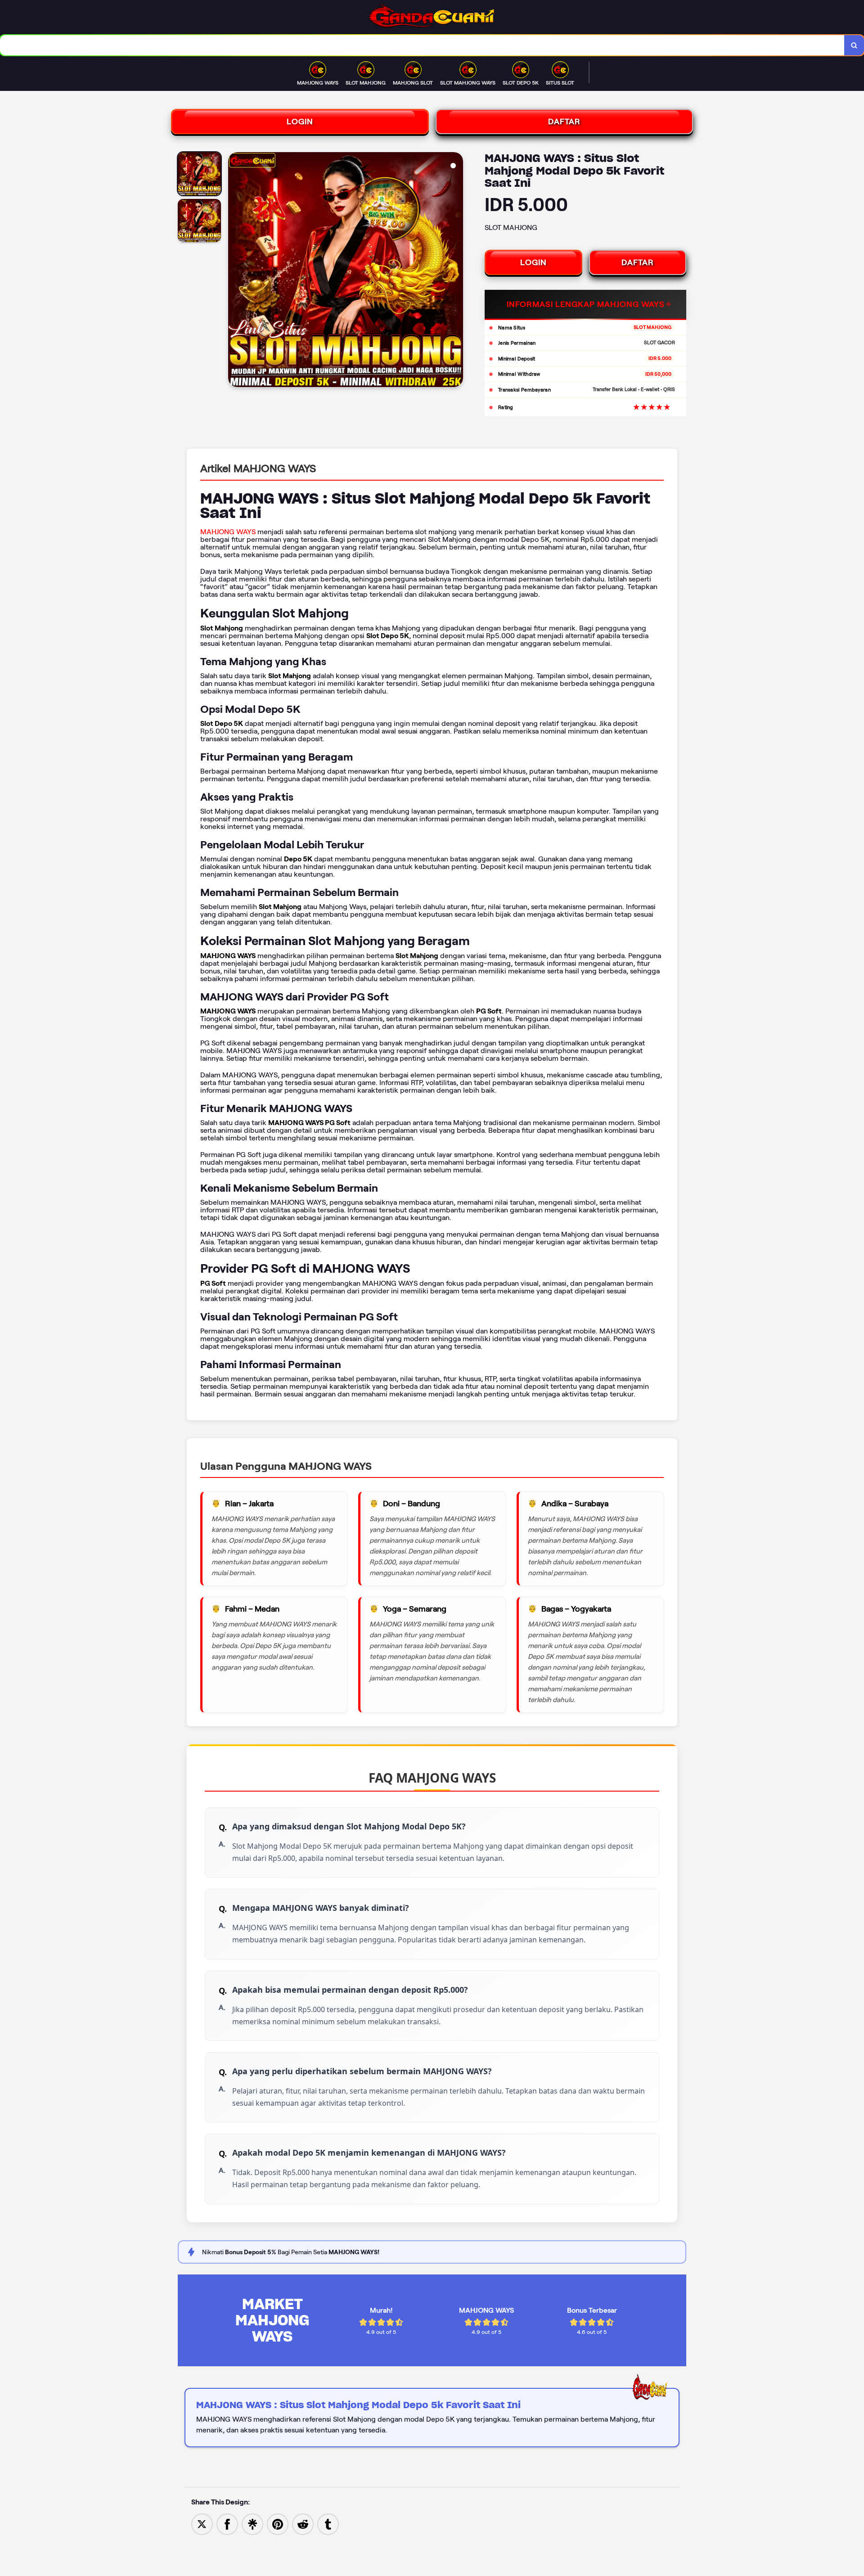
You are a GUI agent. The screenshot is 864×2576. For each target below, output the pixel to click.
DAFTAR (564, 122)
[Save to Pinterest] (278, 2524)
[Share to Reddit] (303, 2524)
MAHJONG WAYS (228, 532)
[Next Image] (456, 271)
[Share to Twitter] (202, 2524)
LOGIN (300, 122)
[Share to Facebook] (227, 2524)
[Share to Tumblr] (328, 2524)
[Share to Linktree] (252, 2524)
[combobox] (422, 45)
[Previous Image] (235, 271)
